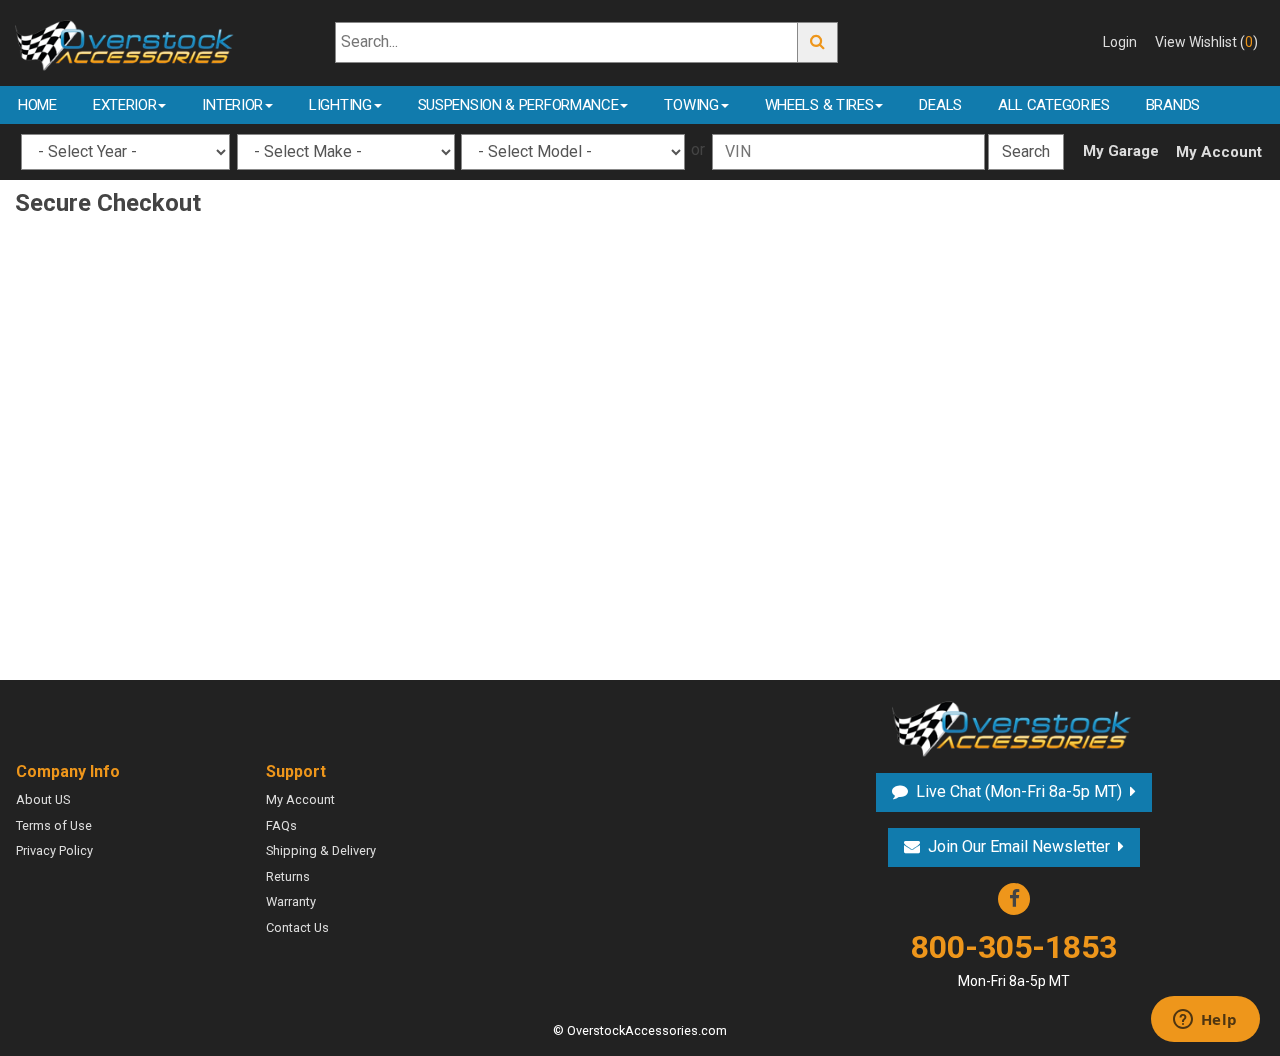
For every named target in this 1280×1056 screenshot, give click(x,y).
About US (43, 799)
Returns (288, 876)
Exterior (125, 105)
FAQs (281, 825)
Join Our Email (1019, 846)
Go (818, 42)
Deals (940, 105)
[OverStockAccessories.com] (127, 41)
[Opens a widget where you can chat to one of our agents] (1205, 1021)
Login (1120, 42)
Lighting (340, 105)
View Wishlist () (1206, 42)
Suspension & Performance (518, 105)
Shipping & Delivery (321, 850)
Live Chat (1016, 791)
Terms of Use (54, 825)
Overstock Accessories (1014, 727)
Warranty (291, 901)
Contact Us (297, 927)
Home (37, 105)
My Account (1219, 152)
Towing (691, 105)
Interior (232, 105)
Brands (1173, 105)
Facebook (1014, 899)
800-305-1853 (1014, 958)
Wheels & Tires (819, 105)
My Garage (1121, 151)
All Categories (1054, 105)
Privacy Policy (54, 850)
